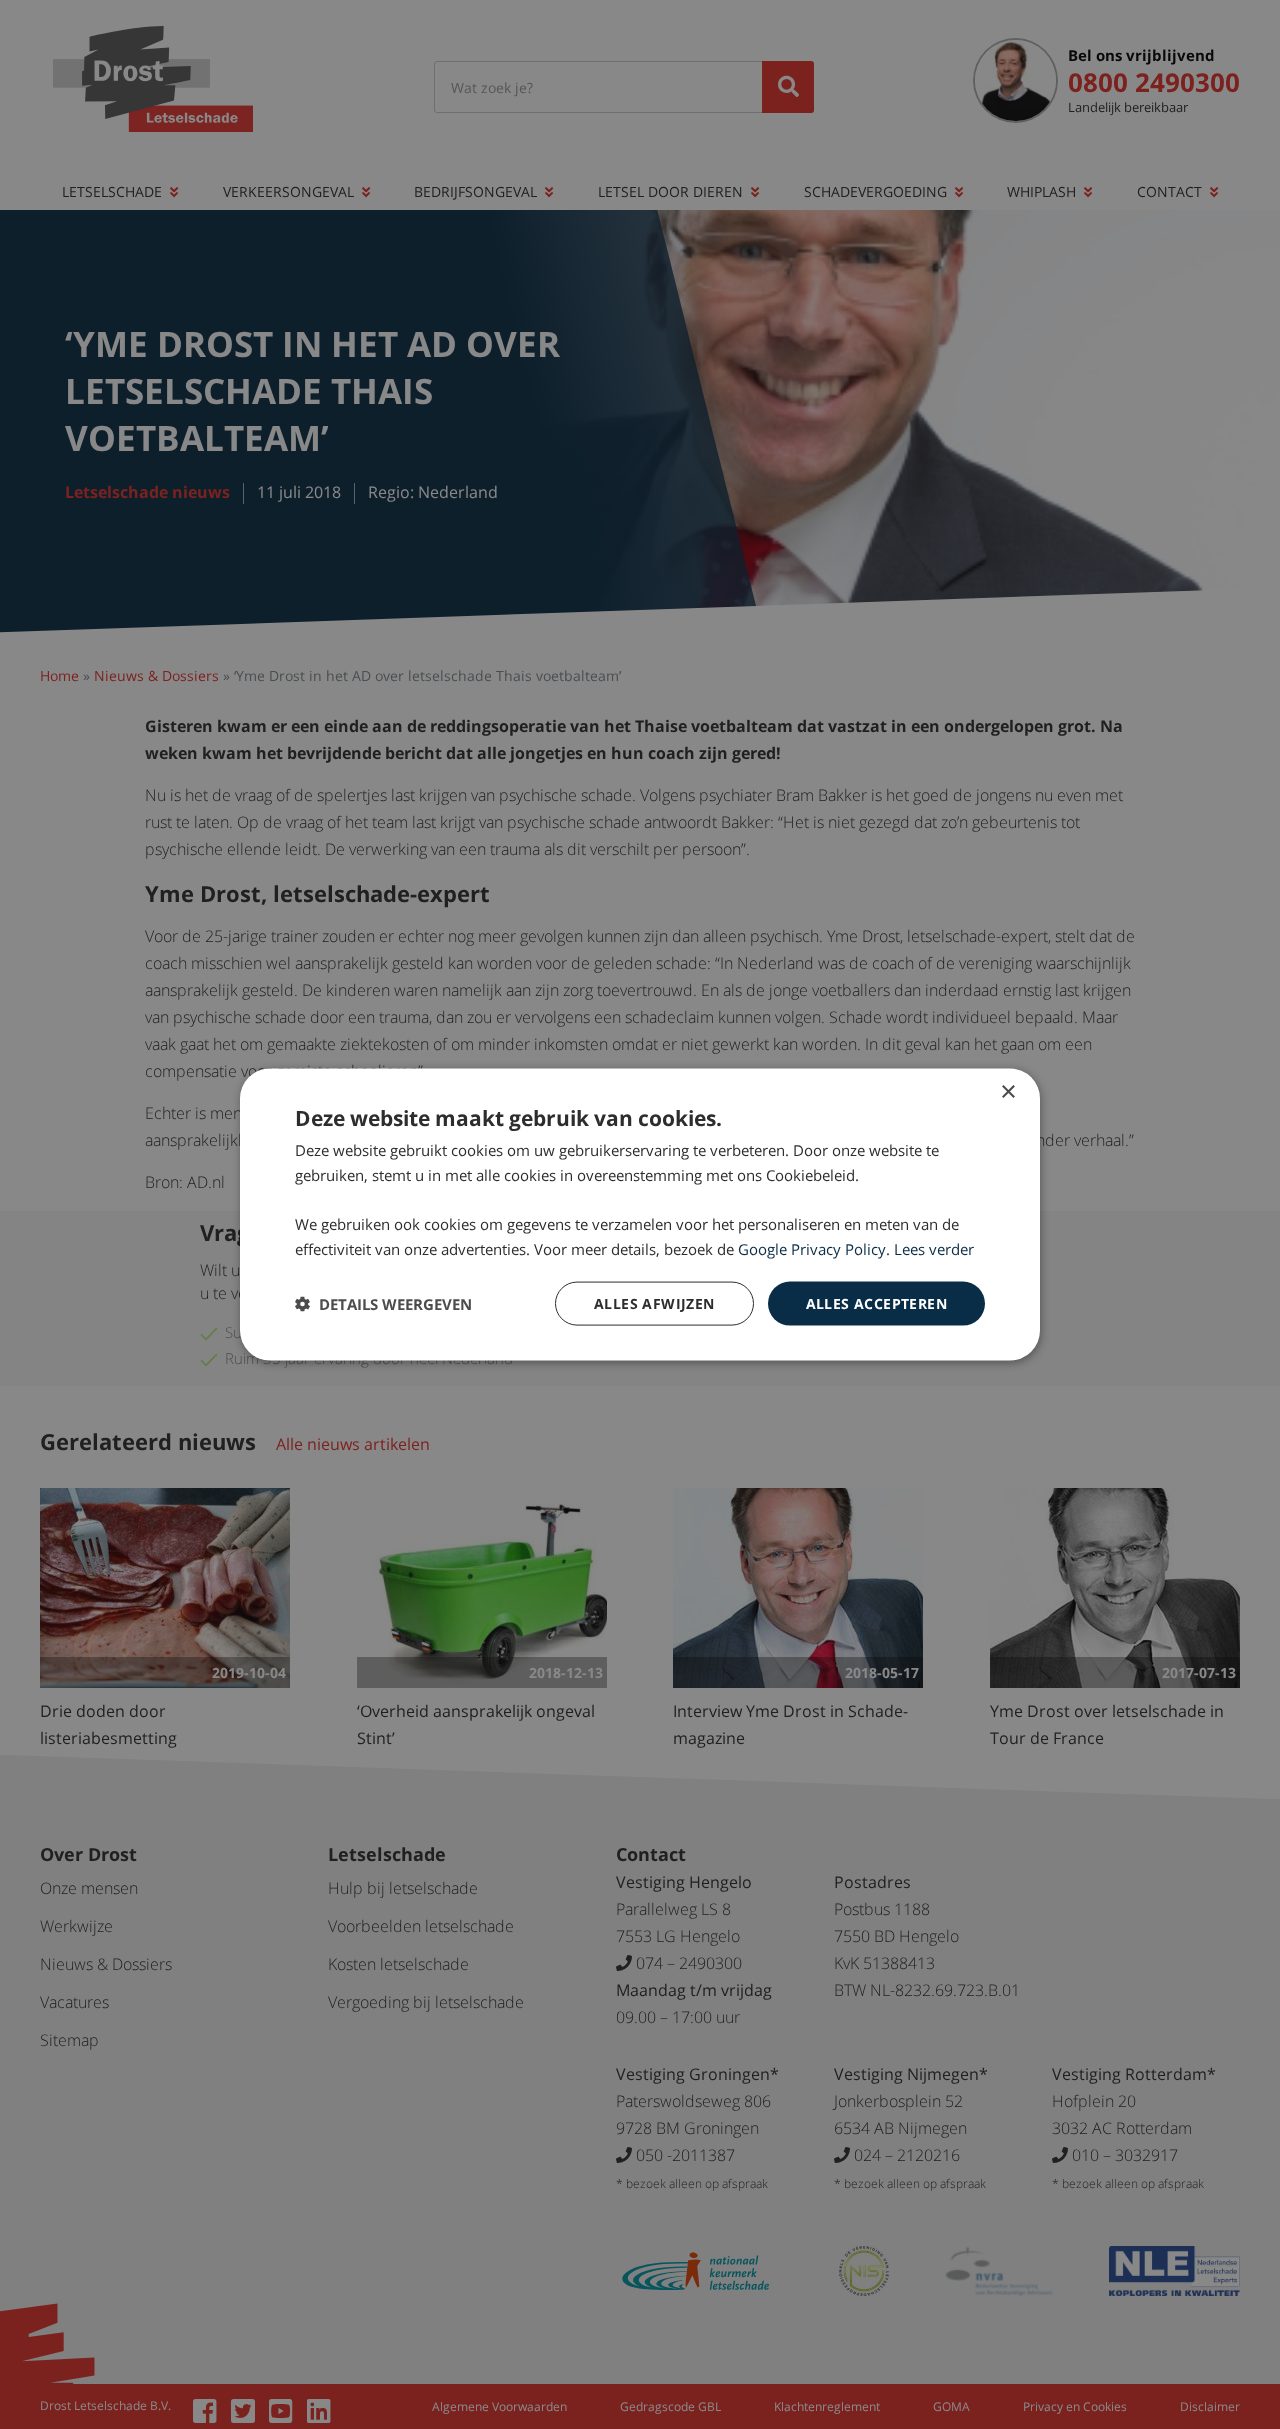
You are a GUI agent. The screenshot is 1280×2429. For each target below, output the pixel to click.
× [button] (1007, 1091)
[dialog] (640, 1214)
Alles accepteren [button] (876, 1302)
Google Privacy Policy (812, 1248)
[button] (383, 1304)
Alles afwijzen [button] (654, 1302)
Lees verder (934, 1248)
